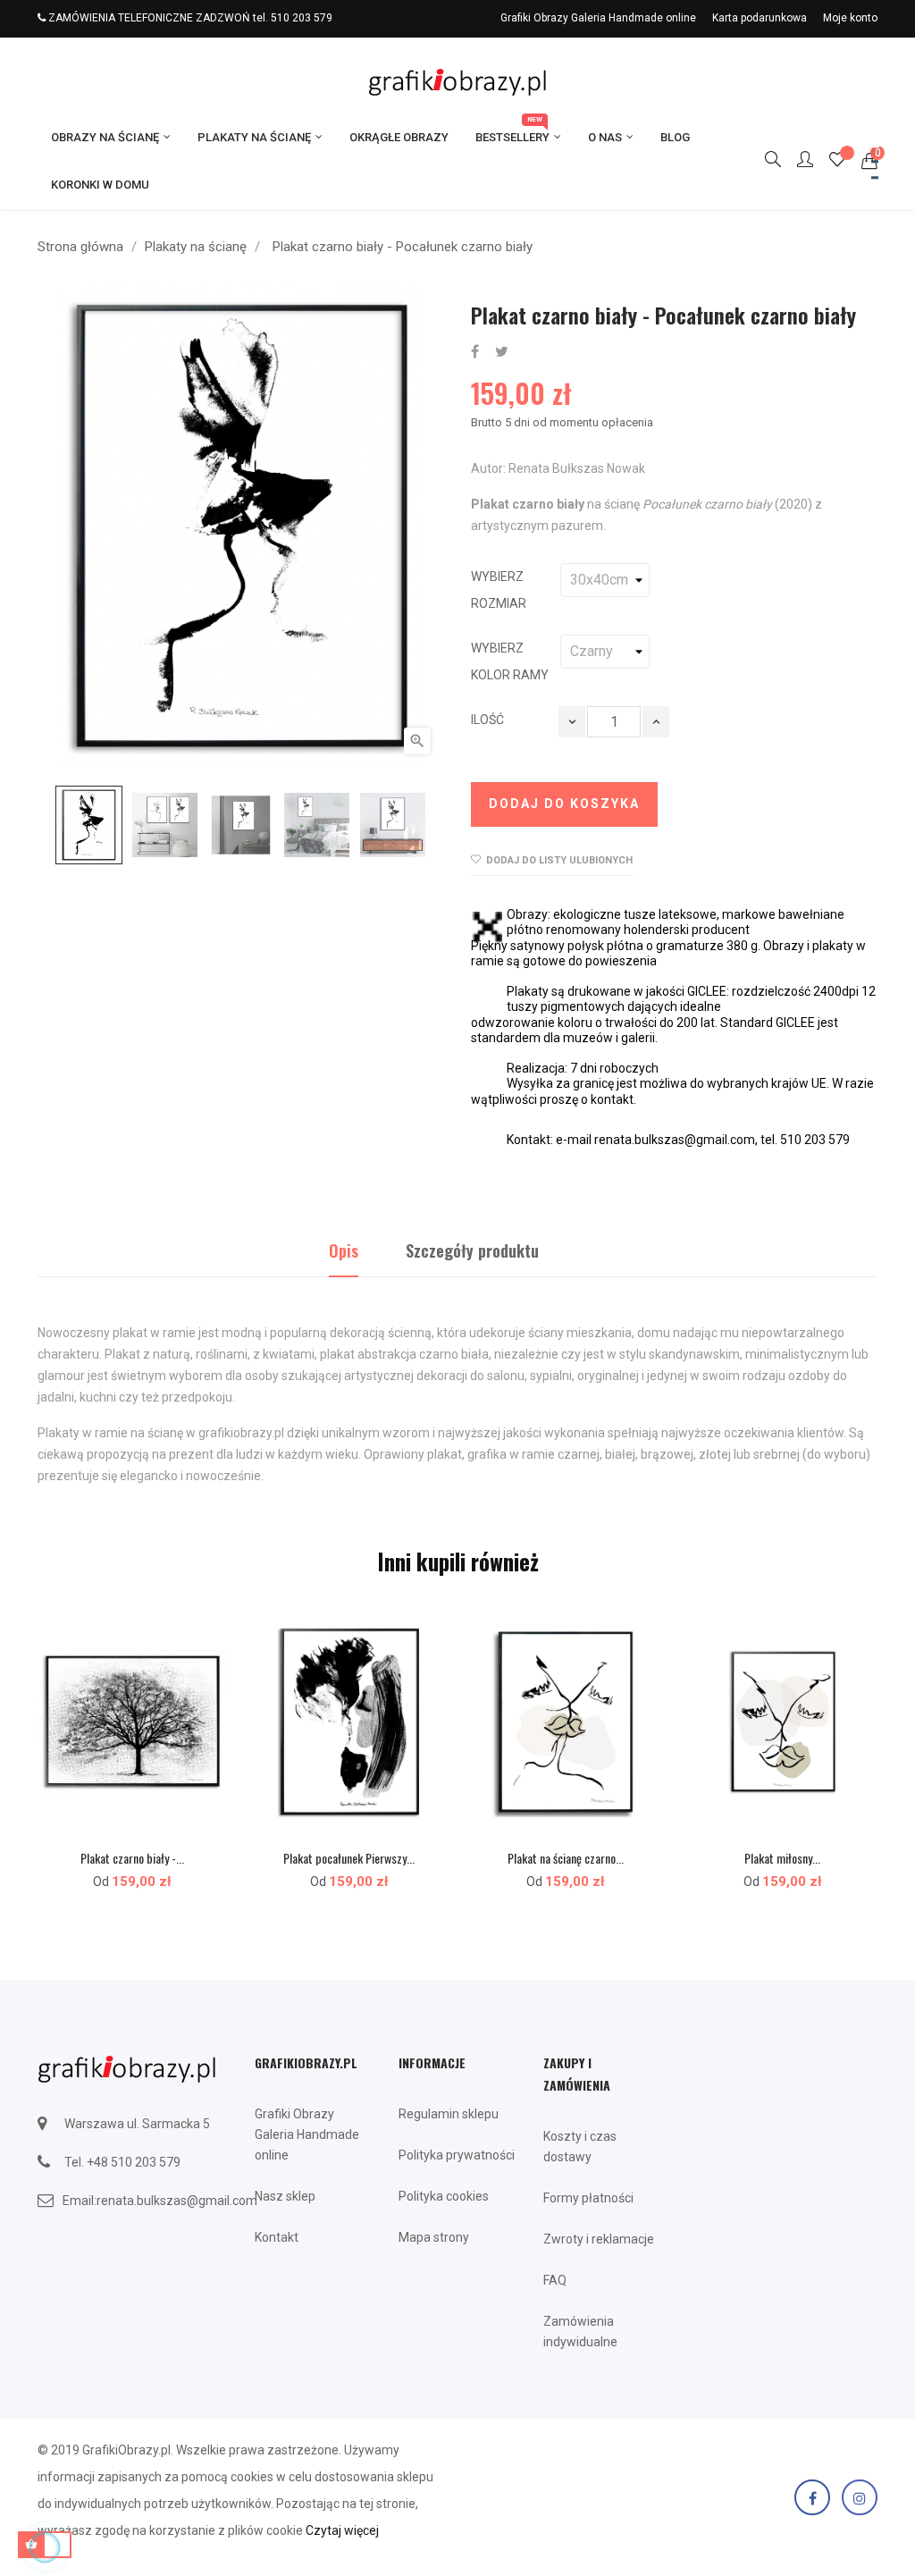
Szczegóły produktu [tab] (472, 1250)
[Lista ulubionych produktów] (837, 162)
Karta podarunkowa (760, 18)
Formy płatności (588, 2198)
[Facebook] (812, 2497)
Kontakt (277, 2237)
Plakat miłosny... (782, 1858)
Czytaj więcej (342, 2530)
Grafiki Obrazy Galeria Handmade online (598, 18)
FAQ (555, 2280)
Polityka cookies (444, 2196)
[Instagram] (860, 2497)
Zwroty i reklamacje (599, 2239)
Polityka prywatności (457, 2155)
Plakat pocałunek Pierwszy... (349, 1858)
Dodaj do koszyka (564, 804)
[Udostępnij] (475, 353)
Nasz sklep (285, 2196)
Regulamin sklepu (449, 2114)
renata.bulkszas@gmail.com (177, 2201)
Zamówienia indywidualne (580, 2332)
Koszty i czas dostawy (580, 2147)
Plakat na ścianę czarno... (566, 1858)
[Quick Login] (797, 161)
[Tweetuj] (502, 353)
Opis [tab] (344, 1250)
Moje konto (850, 18)
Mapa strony (434, 2237)
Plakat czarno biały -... (132, 1858)
